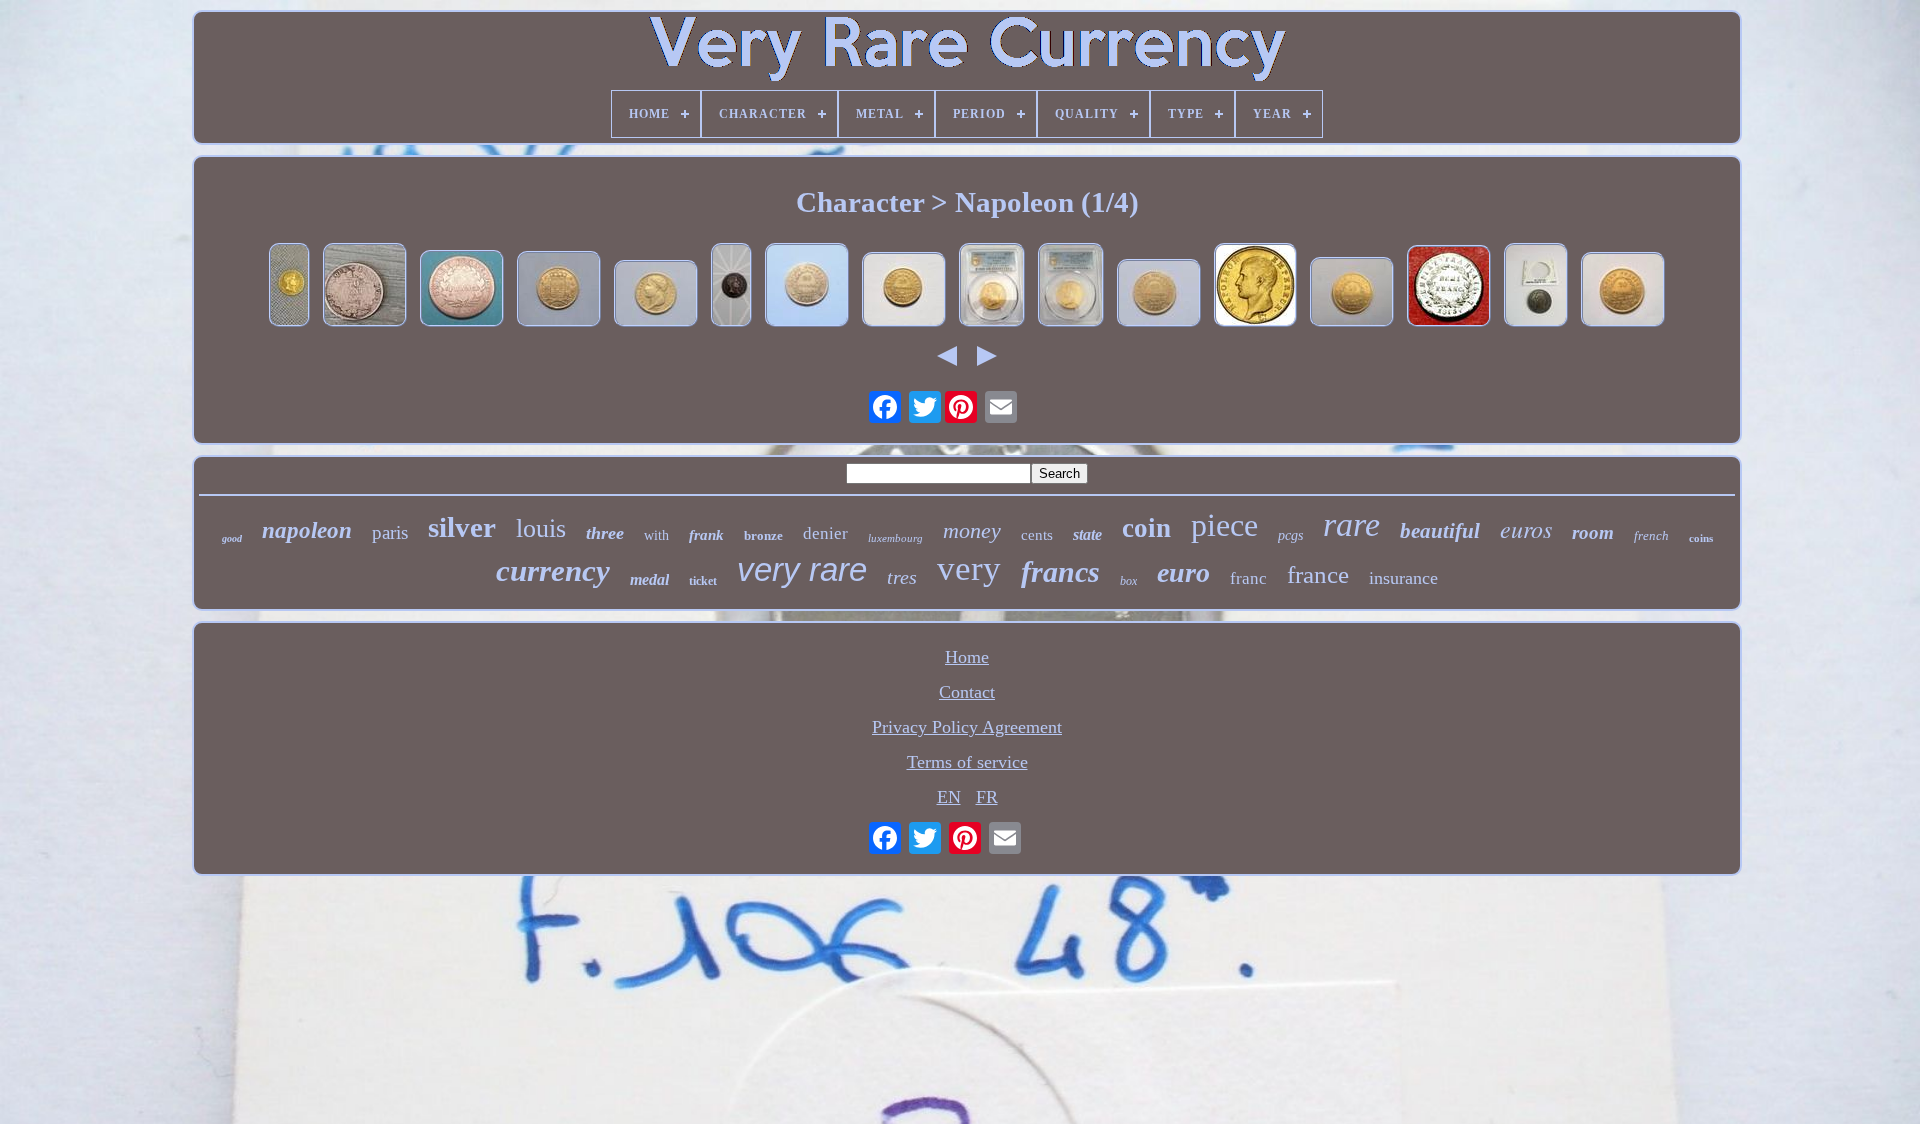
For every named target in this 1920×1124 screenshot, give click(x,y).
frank (706, 535)
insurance (1403, 578)
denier (825, 533)
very (969, 568)
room (1593, 532)
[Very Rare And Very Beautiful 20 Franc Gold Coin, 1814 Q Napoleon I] (904, 292)
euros (1526, 528)
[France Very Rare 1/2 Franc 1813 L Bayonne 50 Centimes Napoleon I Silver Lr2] (1449, 288)
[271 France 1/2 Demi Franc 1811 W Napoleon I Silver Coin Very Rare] (462, 291)
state (1087, 534)
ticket (703, 581)
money (972, 530)
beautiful (1440, 531)
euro (1183, 572)
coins (1701, 538)
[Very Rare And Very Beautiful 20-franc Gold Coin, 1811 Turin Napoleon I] (807, 287)
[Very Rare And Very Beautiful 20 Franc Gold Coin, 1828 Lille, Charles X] (559, 291)
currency (553, 570)
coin (1146, 528)
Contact (967, 692)
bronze (763, 535)
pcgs (1290, 535)
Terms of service (967, 762)
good (232, 538)
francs (1060, 571)
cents (1037, 535)
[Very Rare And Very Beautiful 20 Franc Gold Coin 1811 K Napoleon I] (1159, 295)
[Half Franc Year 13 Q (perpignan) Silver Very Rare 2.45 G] (731, 287)
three (605, 533)
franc (1248, 578)
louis (541, 528)
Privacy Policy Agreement (967, 727)
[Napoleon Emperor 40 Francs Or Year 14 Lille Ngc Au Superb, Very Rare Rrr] (1255, 287)
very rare (802, 569)
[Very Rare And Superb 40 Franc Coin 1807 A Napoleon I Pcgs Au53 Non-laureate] (1071, 287)
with (656, 535)
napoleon (307, 530)
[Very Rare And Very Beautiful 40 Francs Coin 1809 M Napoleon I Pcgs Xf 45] (992, 287)
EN (949, 797)
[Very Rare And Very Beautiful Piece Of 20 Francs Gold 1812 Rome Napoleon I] (1623, 292)
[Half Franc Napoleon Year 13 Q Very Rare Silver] (289, 287)
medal (649, 579)
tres (902, 577)
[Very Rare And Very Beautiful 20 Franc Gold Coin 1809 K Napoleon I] (1352, 294)
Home (967, 657)
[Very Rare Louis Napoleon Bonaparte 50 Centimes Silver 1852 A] (365, 287)
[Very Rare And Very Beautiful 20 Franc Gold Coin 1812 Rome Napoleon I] (656, 296)
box (1128, 581)
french (1651, 535)
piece (1224, 525)
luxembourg (895, 538)
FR (987, 797)
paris (390, 532)
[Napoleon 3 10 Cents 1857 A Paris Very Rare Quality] (1536, 287)
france (1318, 574)
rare (1351, 524)
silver (462, 527)
